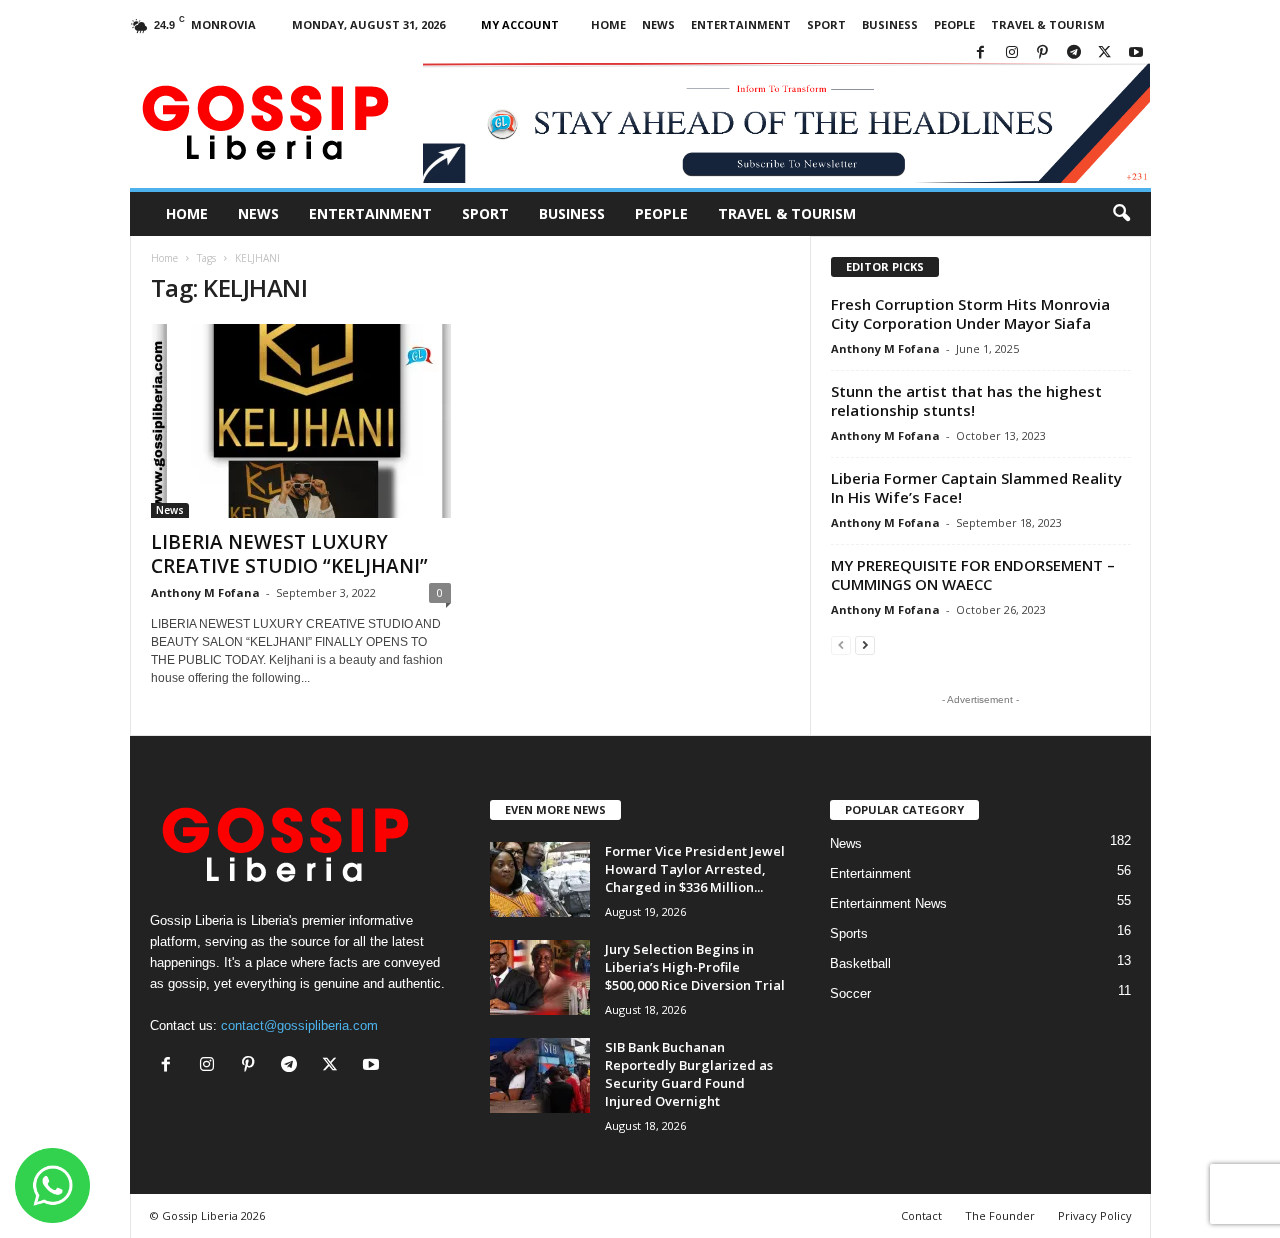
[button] (1121, 214)
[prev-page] (841, 644)
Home (608, 24)
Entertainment (741, 24)
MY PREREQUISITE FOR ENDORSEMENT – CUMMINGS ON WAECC (973, 574)
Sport (826, 24)
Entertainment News (888, 903)
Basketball (860, 963)
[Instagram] (1012, 53)
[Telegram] (1074, 53)
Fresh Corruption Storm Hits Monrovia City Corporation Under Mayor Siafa (970, 313)
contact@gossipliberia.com (299, 1025)
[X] (1105, 53)
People (954, 24)
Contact (921, 1215)
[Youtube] (1136, 53)
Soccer (850, 993)
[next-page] (865, 644)
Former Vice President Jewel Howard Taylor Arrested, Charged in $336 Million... (695, 869)
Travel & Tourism (1048, 24)
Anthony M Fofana (205, 592)
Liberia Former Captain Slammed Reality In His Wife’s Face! (976, 487)
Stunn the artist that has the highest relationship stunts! (966, 400)
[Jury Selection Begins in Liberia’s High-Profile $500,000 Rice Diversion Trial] (540, 977)
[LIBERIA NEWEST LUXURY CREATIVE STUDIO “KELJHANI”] (301, 421)
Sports (849, 933)
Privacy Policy (1095, 1215)
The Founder (1000, 1215)
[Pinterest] (1043, 53)
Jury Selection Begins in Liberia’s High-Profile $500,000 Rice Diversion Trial (695, 967)
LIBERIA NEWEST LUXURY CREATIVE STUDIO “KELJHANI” (289, 554)
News (658, 24)
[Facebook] (981, 53)
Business (890, 24)
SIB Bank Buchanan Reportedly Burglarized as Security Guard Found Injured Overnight (689, 1074)
